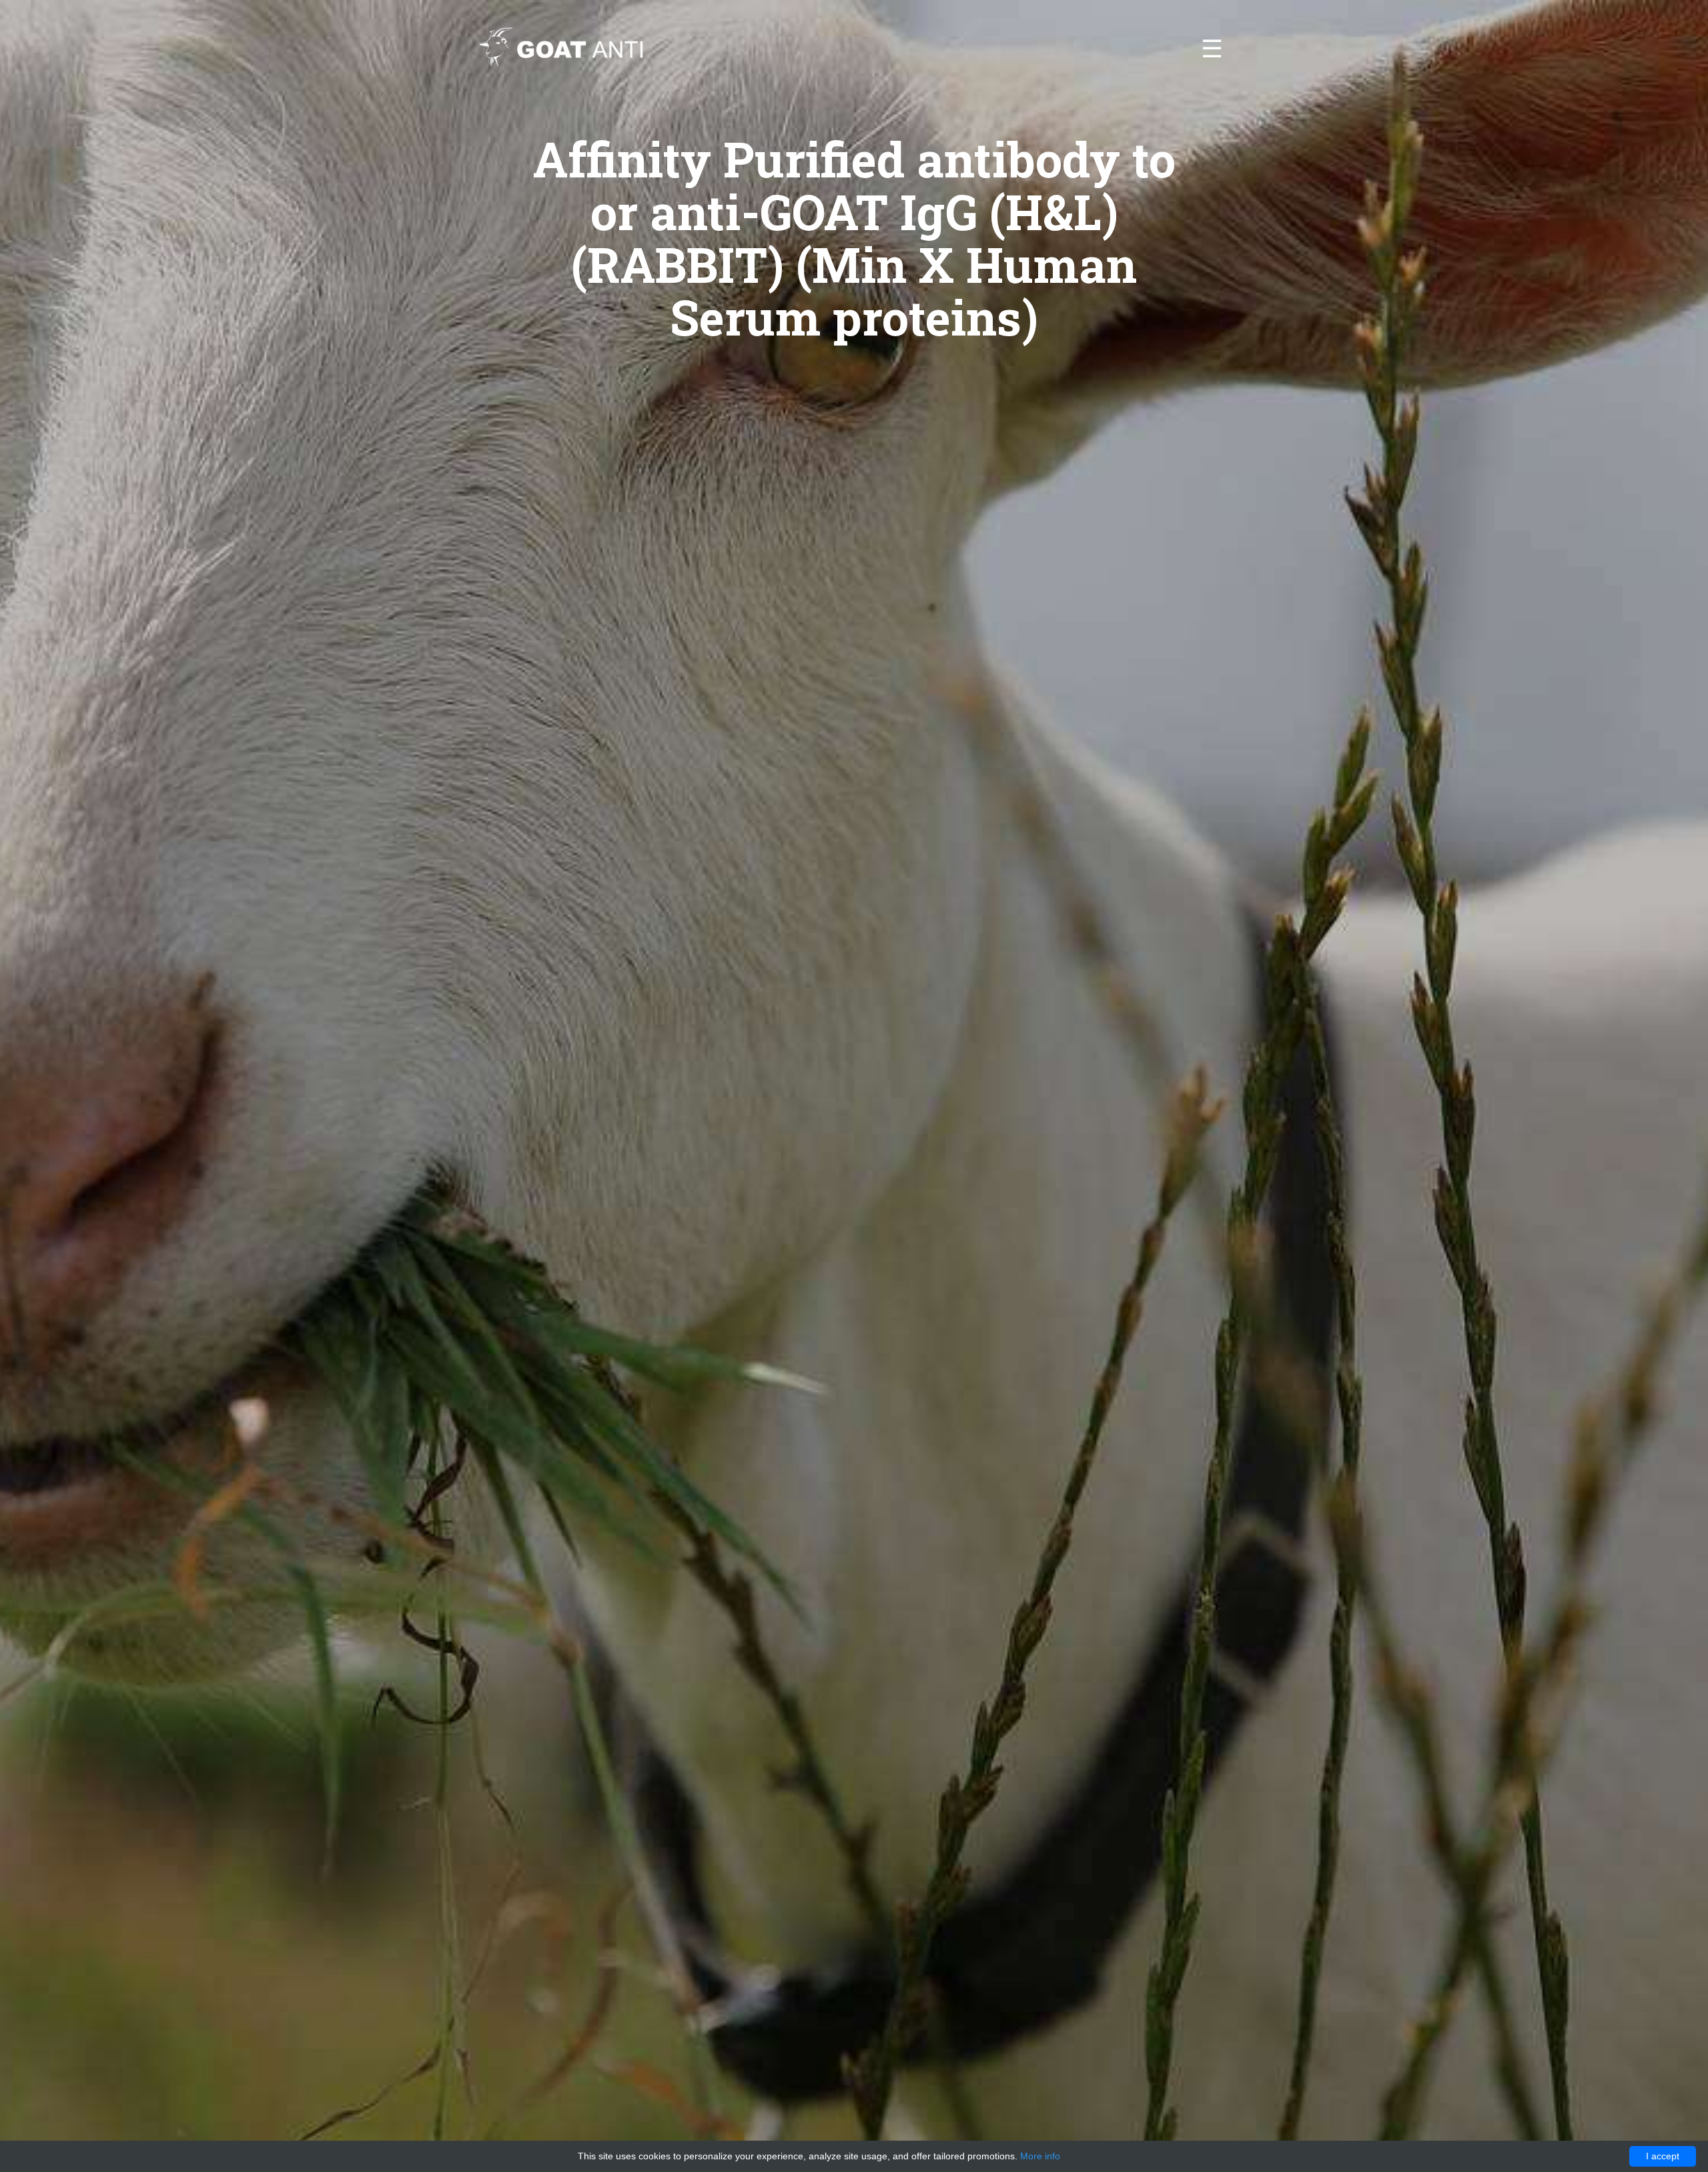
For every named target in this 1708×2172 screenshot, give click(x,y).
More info (1040, 2156)
